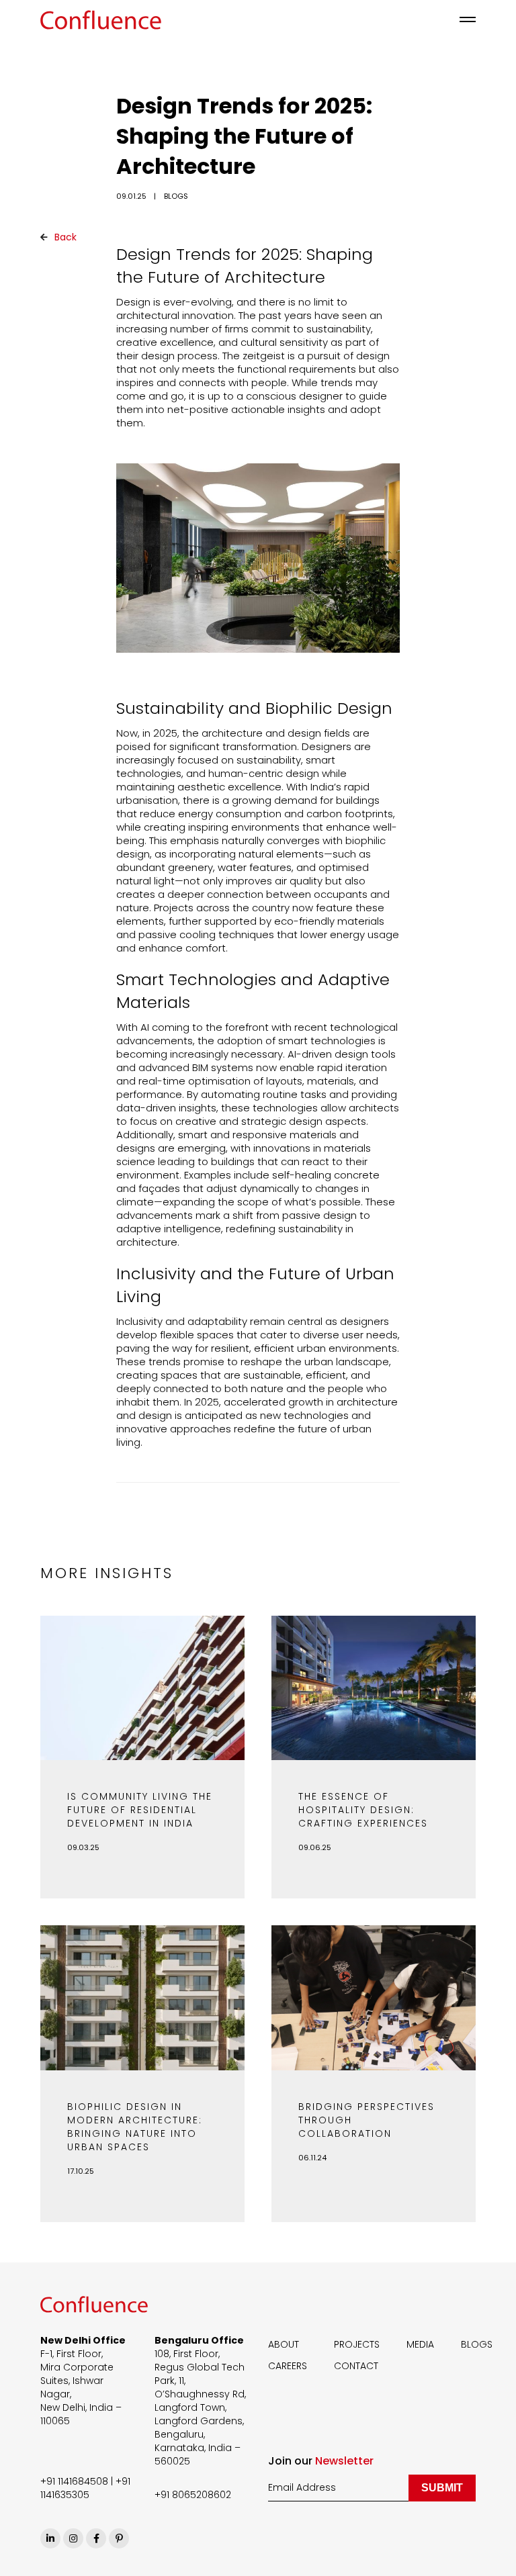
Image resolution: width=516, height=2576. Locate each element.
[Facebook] (96, 2538)
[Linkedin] (50, 2538)
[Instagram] (73, 2538)
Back (64, 237)
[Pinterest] (119, 2538)
